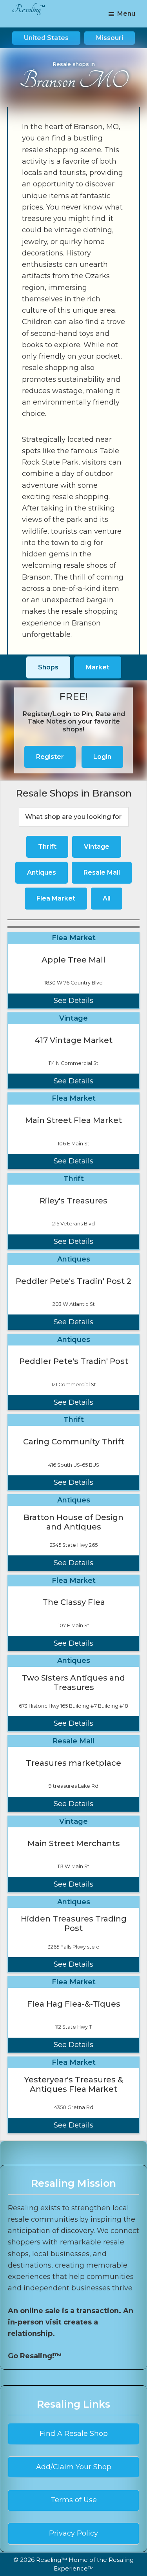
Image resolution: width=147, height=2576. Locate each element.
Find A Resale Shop (74, 2434)
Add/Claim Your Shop (74, 2467)
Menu (126, 14)
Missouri (110, 38)
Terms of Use (74, 2500)
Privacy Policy (73, 2533)
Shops (48, 667)
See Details (73, 1001)
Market (98, 667)
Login (102, 757)
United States (46, 38)
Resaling (26, 9)
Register (50, 757)
